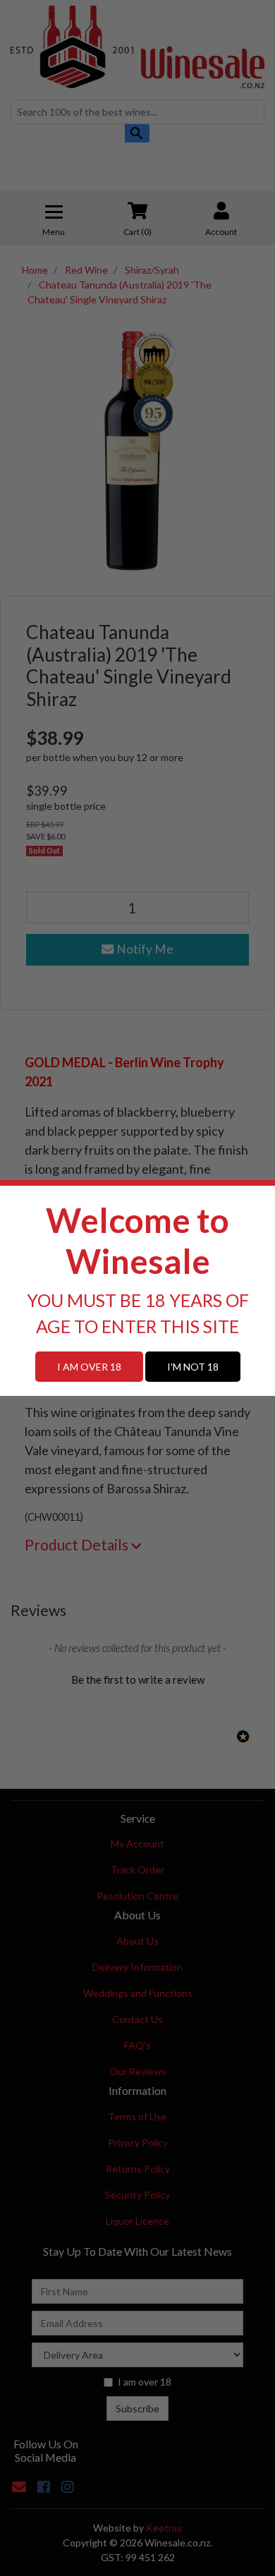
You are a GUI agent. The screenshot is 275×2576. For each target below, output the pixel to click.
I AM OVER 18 (89, 1367)
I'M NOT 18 (193, 1367)
